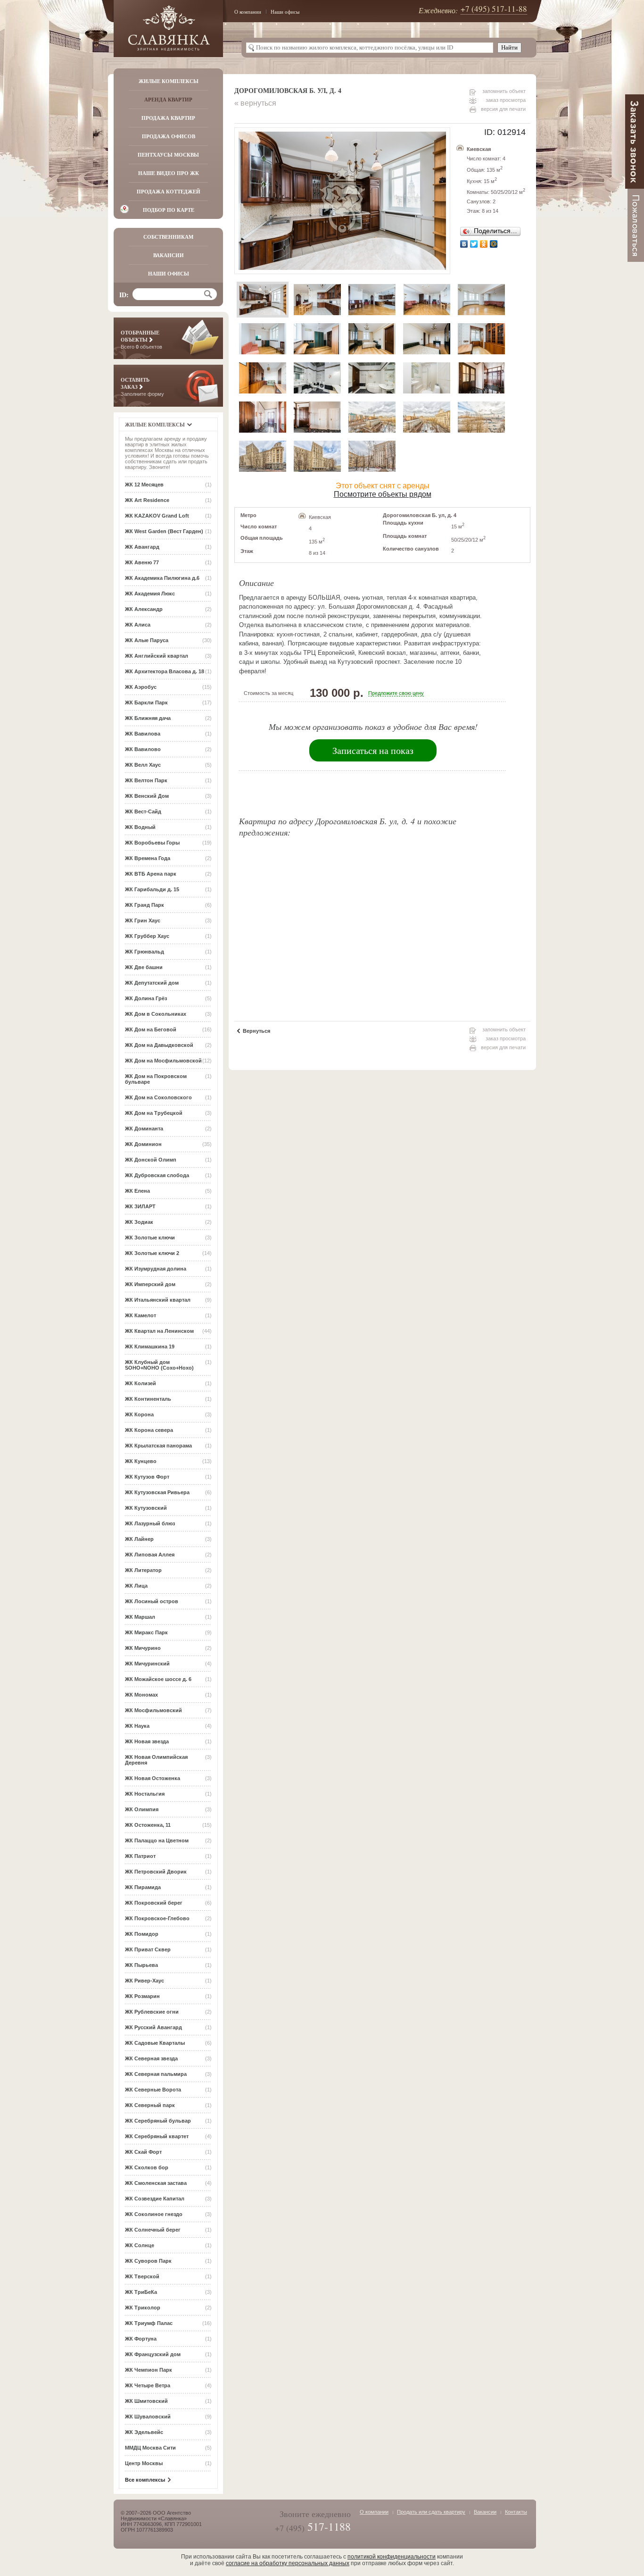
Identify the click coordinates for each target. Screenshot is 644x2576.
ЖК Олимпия (142, 1809)
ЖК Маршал (140, 1617)
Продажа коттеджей (169, 192)
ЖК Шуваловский (148, 2417)
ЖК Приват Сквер (148, 1949)
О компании (248, 12)
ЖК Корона (139, 1414)
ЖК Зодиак (139, 1222)
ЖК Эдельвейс (144, 2432)
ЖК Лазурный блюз (150, 1523)
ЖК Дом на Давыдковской (159, 1045)
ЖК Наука (137, 1726)
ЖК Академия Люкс (150, 594)
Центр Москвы (144, 2463)
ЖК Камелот (140, 1315)
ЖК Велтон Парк (146, 780)
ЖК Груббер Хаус (147, 936)
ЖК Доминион (143, 1144)
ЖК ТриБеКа (141, 2292)
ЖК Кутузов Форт (147, 1477)
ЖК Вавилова (143, 734)
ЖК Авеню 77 (142, 562)
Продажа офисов (169, 136)
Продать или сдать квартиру (431, 2512)
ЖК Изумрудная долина (156, 1269)
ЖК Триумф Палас (149, 2323)
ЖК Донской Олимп (151, 1160)
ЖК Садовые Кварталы (155, 2043)
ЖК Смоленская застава (156, 2183)
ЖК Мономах (141, 1695)
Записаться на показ (373, 750)
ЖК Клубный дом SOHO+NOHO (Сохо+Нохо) (159, 1365)
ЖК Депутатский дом (152, 983)
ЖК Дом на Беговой (151, 1029)
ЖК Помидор (142, 1934)
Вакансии (169, 255)
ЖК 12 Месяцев (144, 485)
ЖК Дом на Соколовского (158, 1097)
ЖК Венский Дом (147, 796)
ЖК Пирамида (143, 1887)
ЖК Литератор (143, 1570)
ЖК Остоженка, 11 (148, 1825)
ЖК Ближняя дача (148, 718)
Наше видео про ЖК (169, 173)
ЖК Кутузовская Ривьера (157, 1492)
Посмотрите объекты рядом (383, 494)
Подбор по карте (169, 210)
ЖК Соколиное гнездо (154, 2214)
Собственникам (168, 237)
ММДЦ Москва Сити (150, 2448)
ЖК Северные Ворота (153, 2090)
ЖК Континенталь (148, 1399)
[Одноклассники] (484, 244)
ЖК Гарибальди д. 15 (152, 889)
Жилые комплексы (169, 81)
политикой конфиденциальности (392, 2557)
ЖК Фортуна (141, 2339)
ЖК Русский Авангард (153, 2027)
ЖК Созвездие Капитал (155, 2199)
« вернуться (255, 103)
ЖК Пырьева (141, 1965)
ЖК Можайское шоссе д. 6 (158, 1679)
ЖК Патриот (140, 1856)
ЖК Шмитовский (146, 2401)
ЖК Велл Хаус (143, 765)
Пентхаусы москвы (168, 155)
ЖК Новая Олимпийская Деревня (156, 1760)
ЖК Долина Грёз (146, 998)
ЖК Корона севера (149, 1430)
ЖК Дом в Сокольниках (156, 1014)
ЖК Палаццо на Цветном (157, 1840)
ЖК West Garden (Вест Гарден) (164, 531)
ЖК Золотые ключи (150, 1238)
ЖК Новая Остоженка (153, 1778)
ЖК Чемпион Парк (149, 2370)
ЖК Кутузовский (146, 1508)
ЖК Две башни (144, 967)
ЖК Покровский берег (154, 1903)
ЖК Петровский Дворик (156, 1872)
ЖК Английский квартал (157, 656)
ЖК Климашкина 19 (150, 1347)
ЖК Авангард (142, 547)
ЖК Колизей (140, 1383)
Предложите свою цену (396, 693)
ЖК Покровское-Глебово (157, 1918)
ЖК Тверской (142, 2276)
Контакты (516, 2512)
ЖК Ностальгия (145, 1794)
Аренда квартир (168, 100)
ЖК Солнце (140, 2245)
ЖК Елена (137, 1191)
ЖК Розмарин (142, 1996)
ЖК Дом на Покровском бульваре (156, 1079)
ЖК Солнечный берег (153, 2230)
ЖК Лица (136, 1586)
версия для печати (503, 109)
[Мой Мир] (494, 244)
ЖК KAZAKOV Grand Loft (157, 516)
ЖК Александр (144, 609)
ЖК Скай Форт (143, 2152)
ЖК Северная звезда (151, 2058)
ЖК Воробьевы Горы (152, 843)
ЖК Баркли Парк (146, 703)
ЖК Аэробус (141, 687)
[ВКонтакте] (464, 244)
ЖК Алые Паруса (147, 640)
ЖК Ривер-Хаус (144, 1981)
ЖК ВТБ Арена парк (151, 874)
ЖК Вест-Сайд (143, 811)
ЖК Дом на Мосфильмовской (163, 1061)
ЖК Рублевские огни (152, 2012)
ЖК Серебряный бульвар (158, 2121)
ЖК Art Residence (147, 500)
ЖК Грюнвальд (144, 952)
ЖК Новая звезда (147, 1741)
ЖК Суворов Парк (148, 2261)
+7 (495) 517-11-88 (494, 9)
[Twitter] (474, 244)
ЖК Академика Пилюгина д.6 (162, 578)
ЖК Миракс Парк (146, 1632)
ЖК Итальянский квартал (158, 1300)
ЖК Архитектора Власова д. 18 (165, 671)
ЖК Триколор (143, 2308)
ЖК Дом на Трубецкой (154, 1113)
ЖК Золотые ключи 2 (152, 1253)
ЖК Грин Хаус (143, 920)
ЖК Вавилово (143, 749)
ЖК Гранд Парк (144, 905)
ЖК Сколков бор (147, 2167)
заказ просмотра (506, 100)
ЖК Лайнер (139, 1539)
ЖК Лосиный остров (152, 1601)
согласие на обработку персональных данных (288, 2563)
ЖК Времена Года (148, 858)
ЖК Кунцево (141, 1461)
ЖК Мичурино (143, 1648)
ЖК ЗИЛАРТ (140, 1206)
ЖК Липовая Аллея (150, 1555)
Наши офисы (285, 12)
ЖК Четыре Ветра (148, 2385)
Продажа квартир (168, 118)
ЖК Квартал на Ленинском (159, 1331)
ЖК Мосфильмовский (153, 1710)
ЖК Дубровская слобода (157, 1175)
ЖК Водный (140, 827)
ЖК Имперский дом (150, 1284)
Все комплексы (145, 2480)
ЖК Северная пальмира (156, 2074)
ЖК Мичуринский (147, 1664)
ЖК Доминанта (144, 1129)
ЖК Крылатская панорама (158, 1446)
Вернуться (256, 1031)
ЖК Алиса (138, 625)
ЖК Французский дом (153, 2354)
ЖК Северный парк (150, 2105)
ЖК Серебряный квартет (157, 2136)
